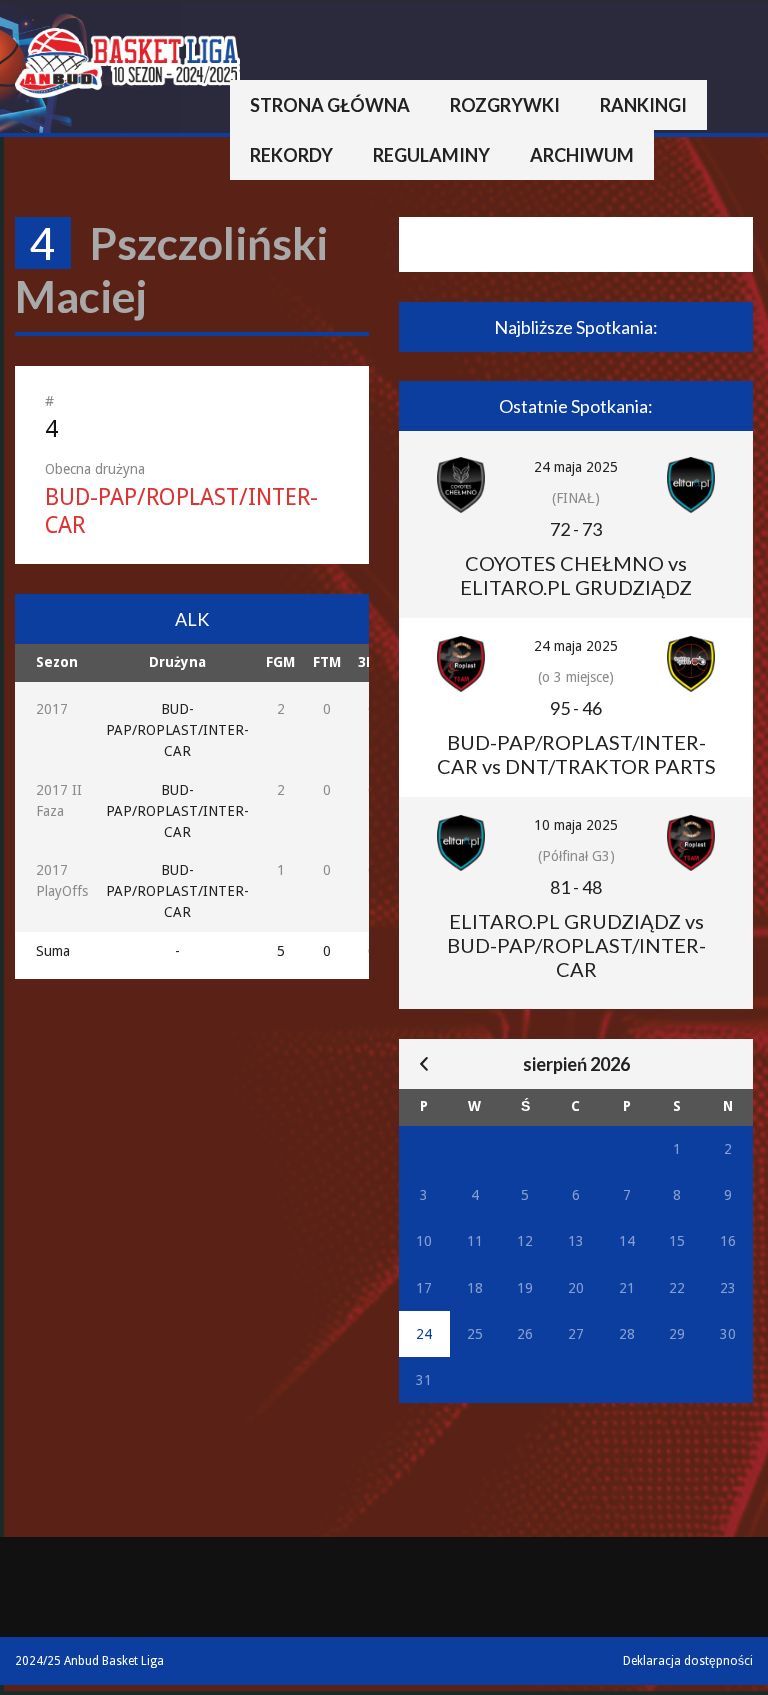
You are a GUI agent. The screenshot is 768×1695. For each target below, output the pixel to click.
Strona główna (330, 105)
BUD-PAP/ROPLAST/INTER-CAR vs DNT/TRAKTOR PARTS (576, 754)
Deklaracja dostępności (688, 1661)
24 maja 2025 (576, 467)
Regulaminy (431, 155)
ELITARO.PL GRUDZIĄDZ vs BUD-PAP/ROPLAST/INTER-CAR (576, 945)
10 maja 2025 (576, 825)
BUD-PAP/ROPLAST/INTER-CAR (177, 730)
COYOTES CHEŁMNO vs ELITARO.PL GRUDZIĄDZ (576, 575)
